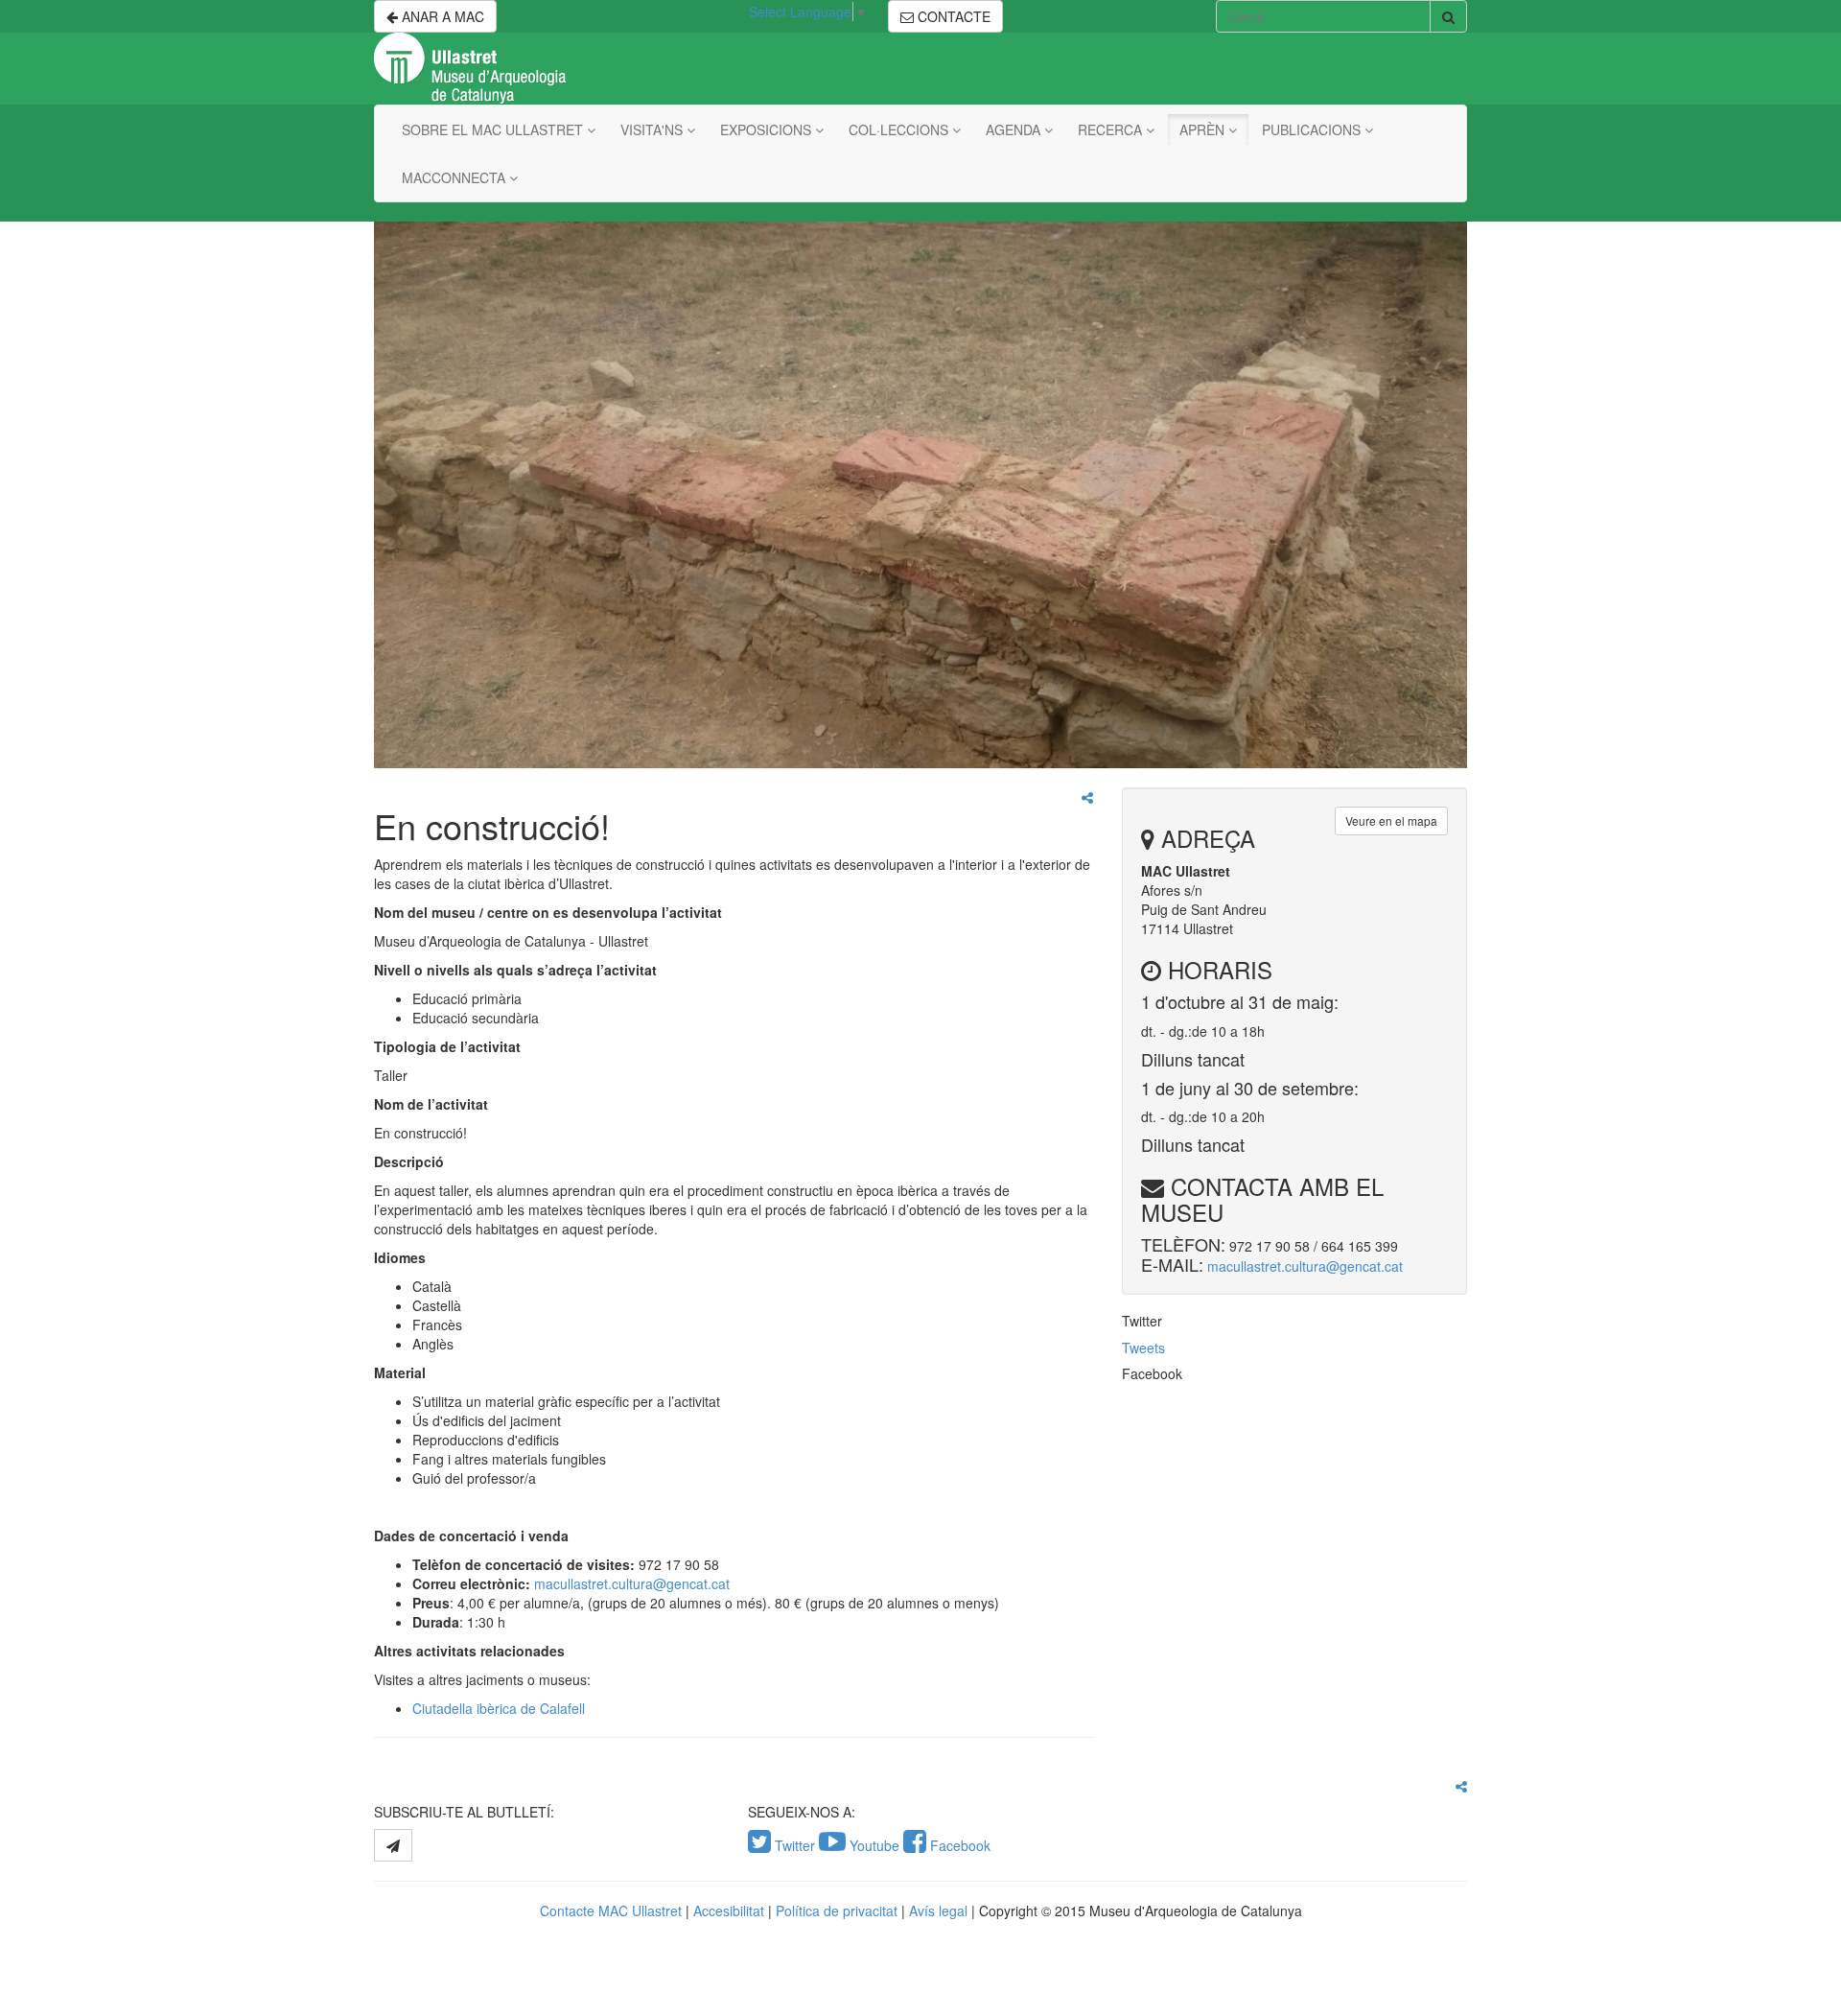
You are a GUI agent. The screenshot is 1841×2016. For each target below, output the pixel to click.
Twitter (795, 1845)
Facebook (958, 1845)
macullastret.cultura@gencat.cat (632, 1583)
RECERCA (1112, 129)
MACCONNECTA (455, 177)
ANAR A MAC (441, 16)
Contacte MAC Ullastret (611, 1911)
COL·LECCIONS (900, 129)
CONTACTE (952, 16)
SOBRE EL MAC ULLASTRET (494, 129)
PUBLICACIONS (1313, 129)
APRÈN (1204, 129)
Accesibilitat (729, 1911)
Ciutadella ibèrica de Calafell (499, 1708)
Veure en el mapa (1391, 820)
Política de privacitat (837, 1911)
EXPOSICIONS (768, 129)
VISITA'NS (653, 129)
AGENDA (1015, 129)
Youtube (874, 1845)
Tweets (1143, 1348)
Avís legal (938, 1911)
